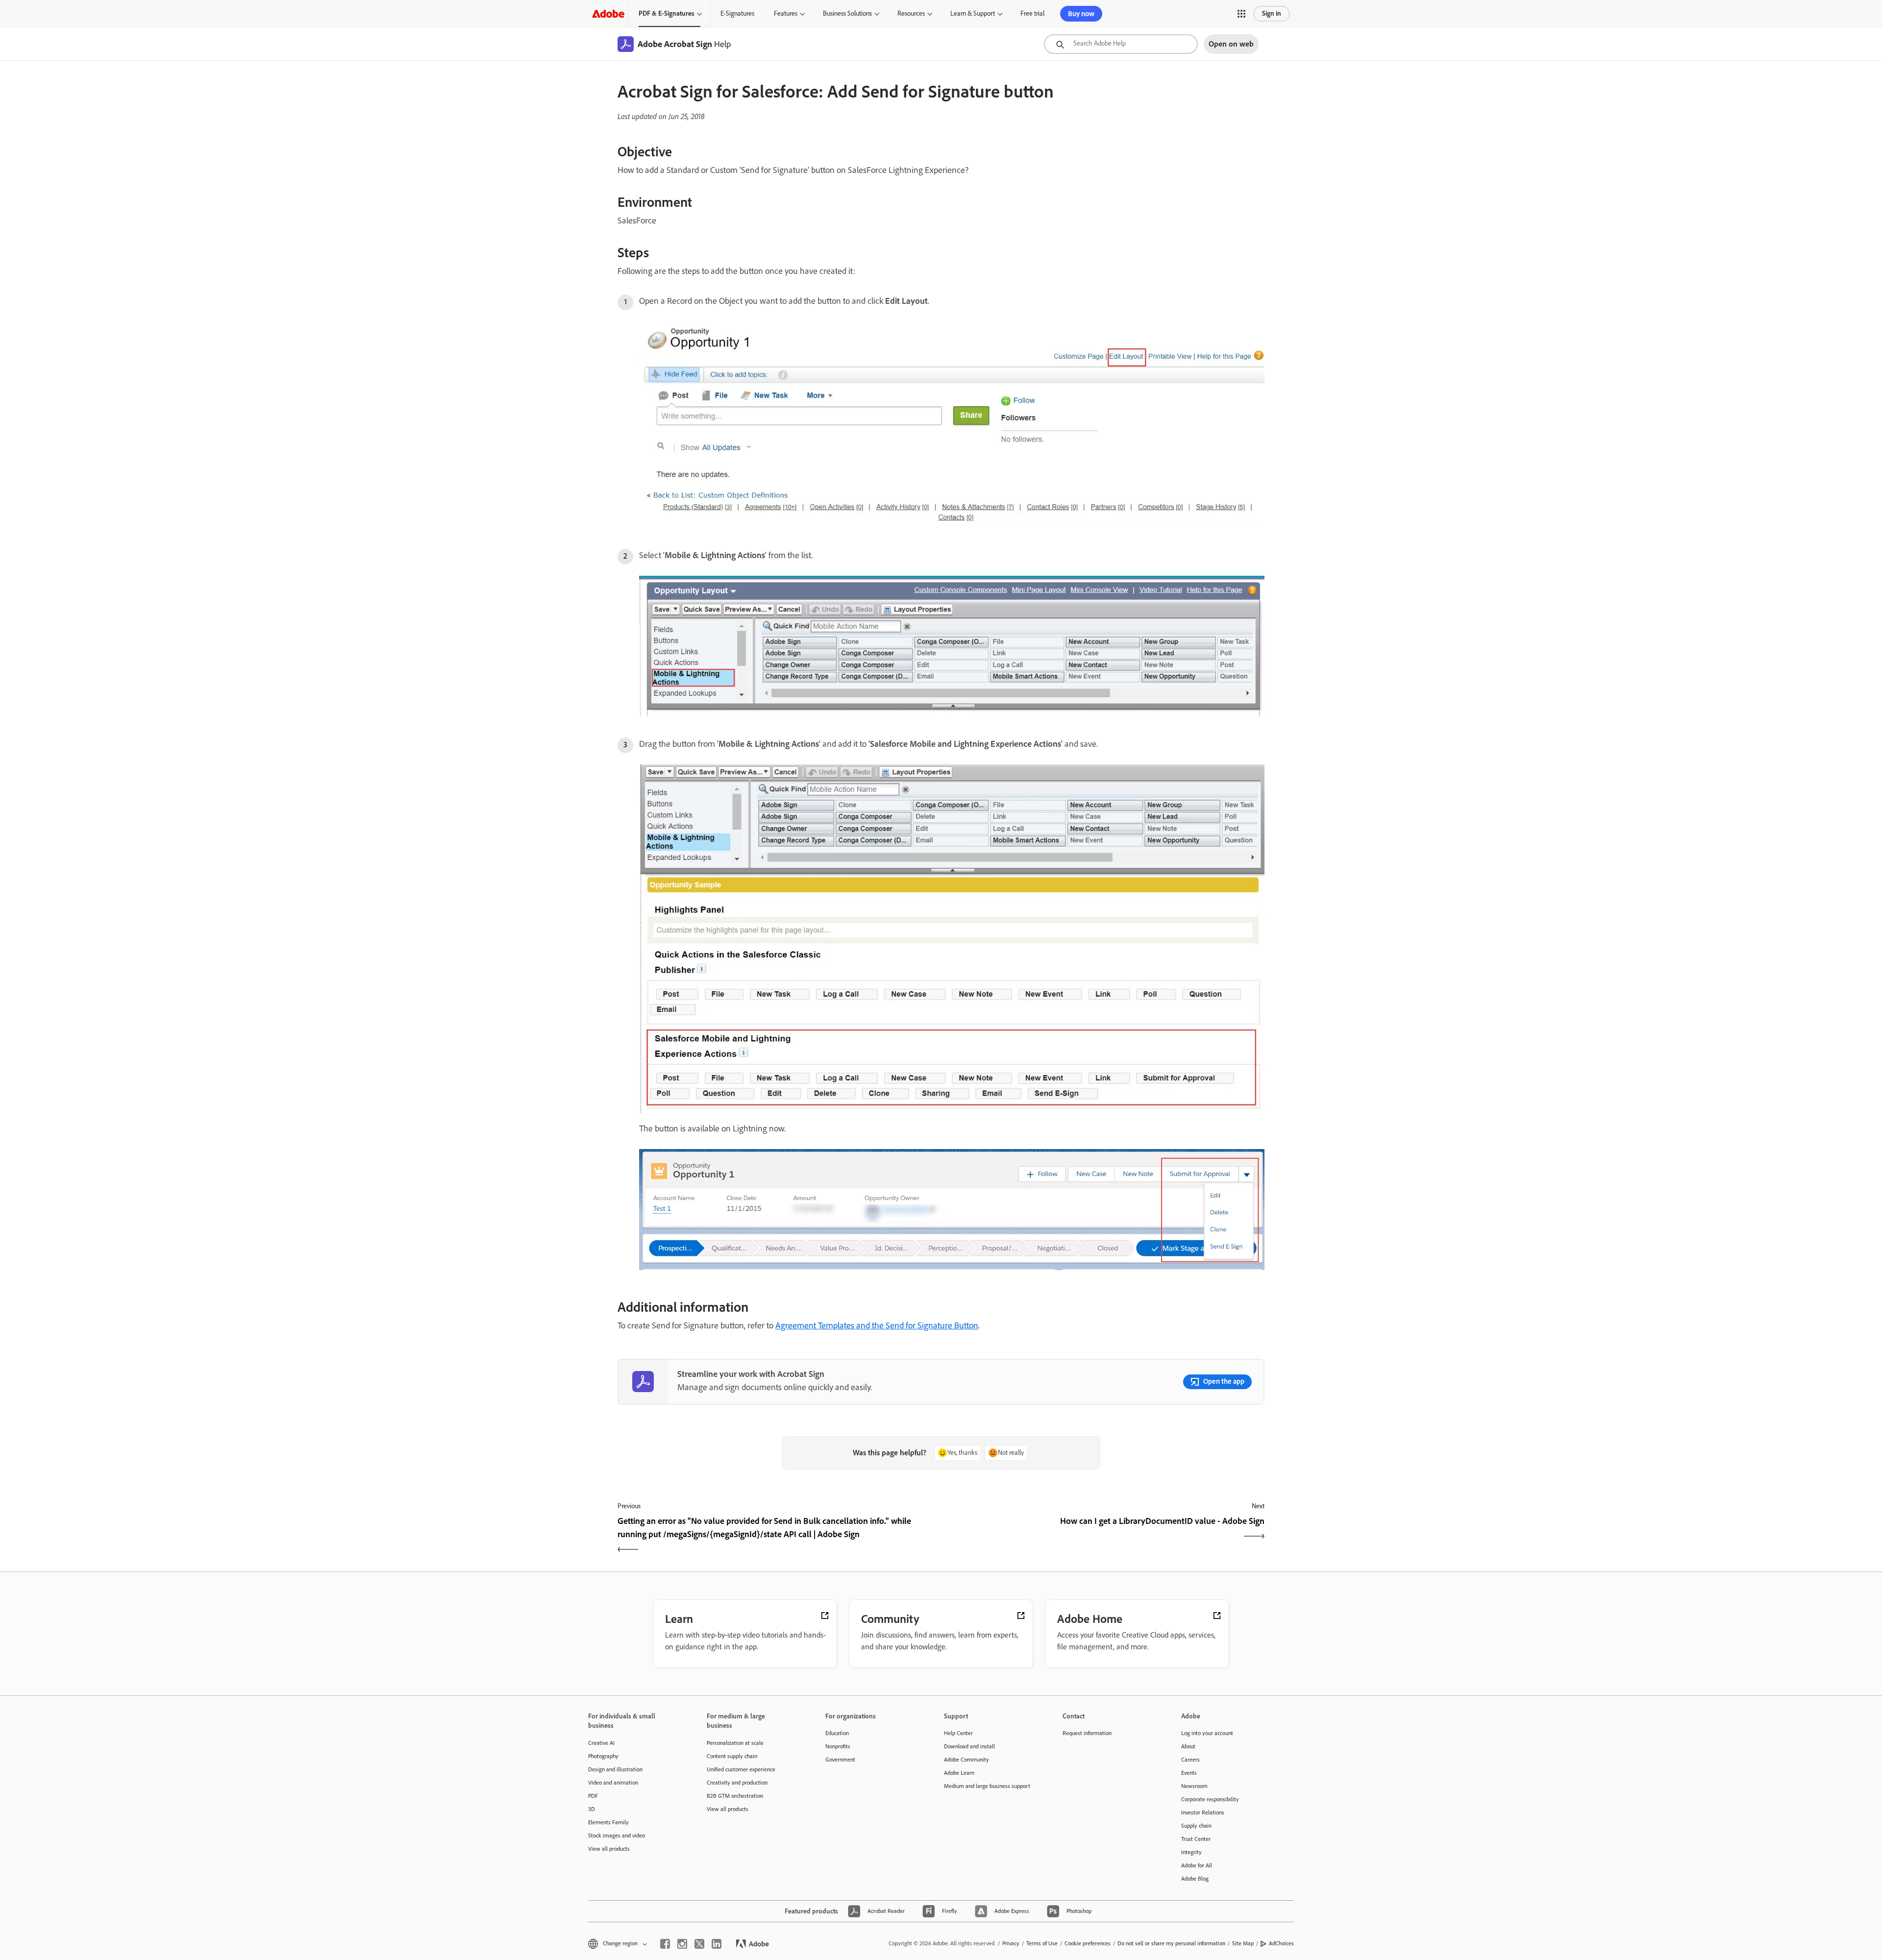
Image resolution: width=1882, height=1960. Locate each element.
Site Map (1243, 1943)
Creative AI (601, 1743)
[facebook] (665, 1944)
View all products (609, 1849)
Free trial (1032, 13)
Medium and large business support (987, 1786)
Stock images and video (617, 1836)
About (1188, 1746)
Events (1189, 1773)
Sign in (1272, 13)
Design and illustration (615, 1769)
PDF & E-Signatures (667, 13)
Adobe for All (1197, 1865)
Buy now (1081, 14)
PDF (593, 1796)
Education (837, 1733)
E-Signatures (737, 13)
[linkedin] (717, 1944)
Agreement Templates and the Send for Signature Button (877, 1325)
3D (592, 1809)
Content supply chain (732, 1756)
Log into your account (1207, 1733)
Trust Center (1196, 1839)
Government (840, 1760)
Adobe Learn (959, 1773)
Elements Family (608, 1822)
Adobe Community (966, 1760)
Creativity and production (737, 1783)
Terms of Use (1042, 1943)
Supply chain (1196, 1826)
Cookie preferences (1088, 1943)
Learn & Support (973, 13)
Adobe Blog (1195, 1879)
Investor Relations (1203, 1813)
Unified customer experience (741, 1769)
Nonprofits (838, 1746)
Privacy (1011, 1943)
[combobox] (1121, 44)
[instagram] (682, 1944)
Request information (1087, 1733)
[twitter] (699, 1944)
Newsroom (1194, 1786)
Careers (1190, 1760)
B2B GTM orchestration (735, 1796)
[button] (1241, 14)
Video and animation (613, 1783)
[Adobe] (608, 13)
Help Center (958, 1733)
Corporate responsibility (1210, 1799)
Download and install (969, 1746)
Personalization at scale (735, 1743)
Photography (603, 1756)
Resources (911, 13)
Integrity (1191, 1852)
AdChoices (1281, 1943)
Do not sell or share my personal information (1171, 1943)
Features (786, 13)
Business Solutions (847, 13)
